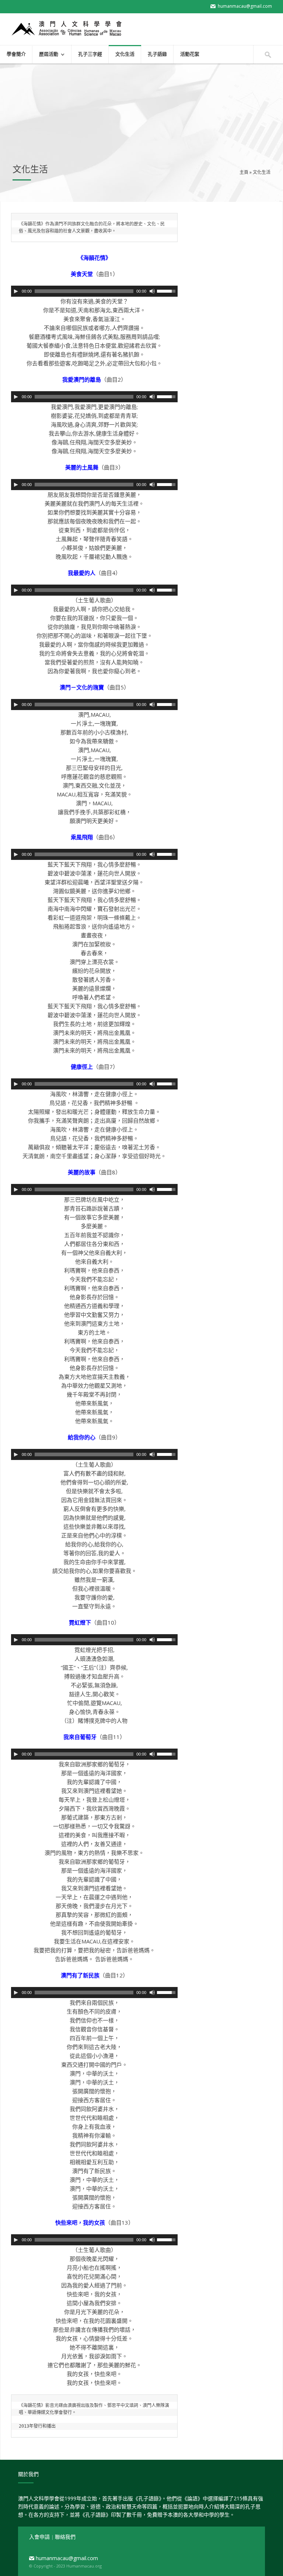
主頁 (244, 172)
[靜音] (152, 291)
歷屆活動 (45, 55)
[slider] (167, 290)
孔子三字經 (90, 54)
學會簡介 (16, 54)
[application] (94, 291)
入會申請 (40, 2537)
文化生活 (125, 54)
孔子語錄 (157, 54)
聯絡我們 (65, 2537)
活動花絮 (190, 54)
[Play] (16, 291)
